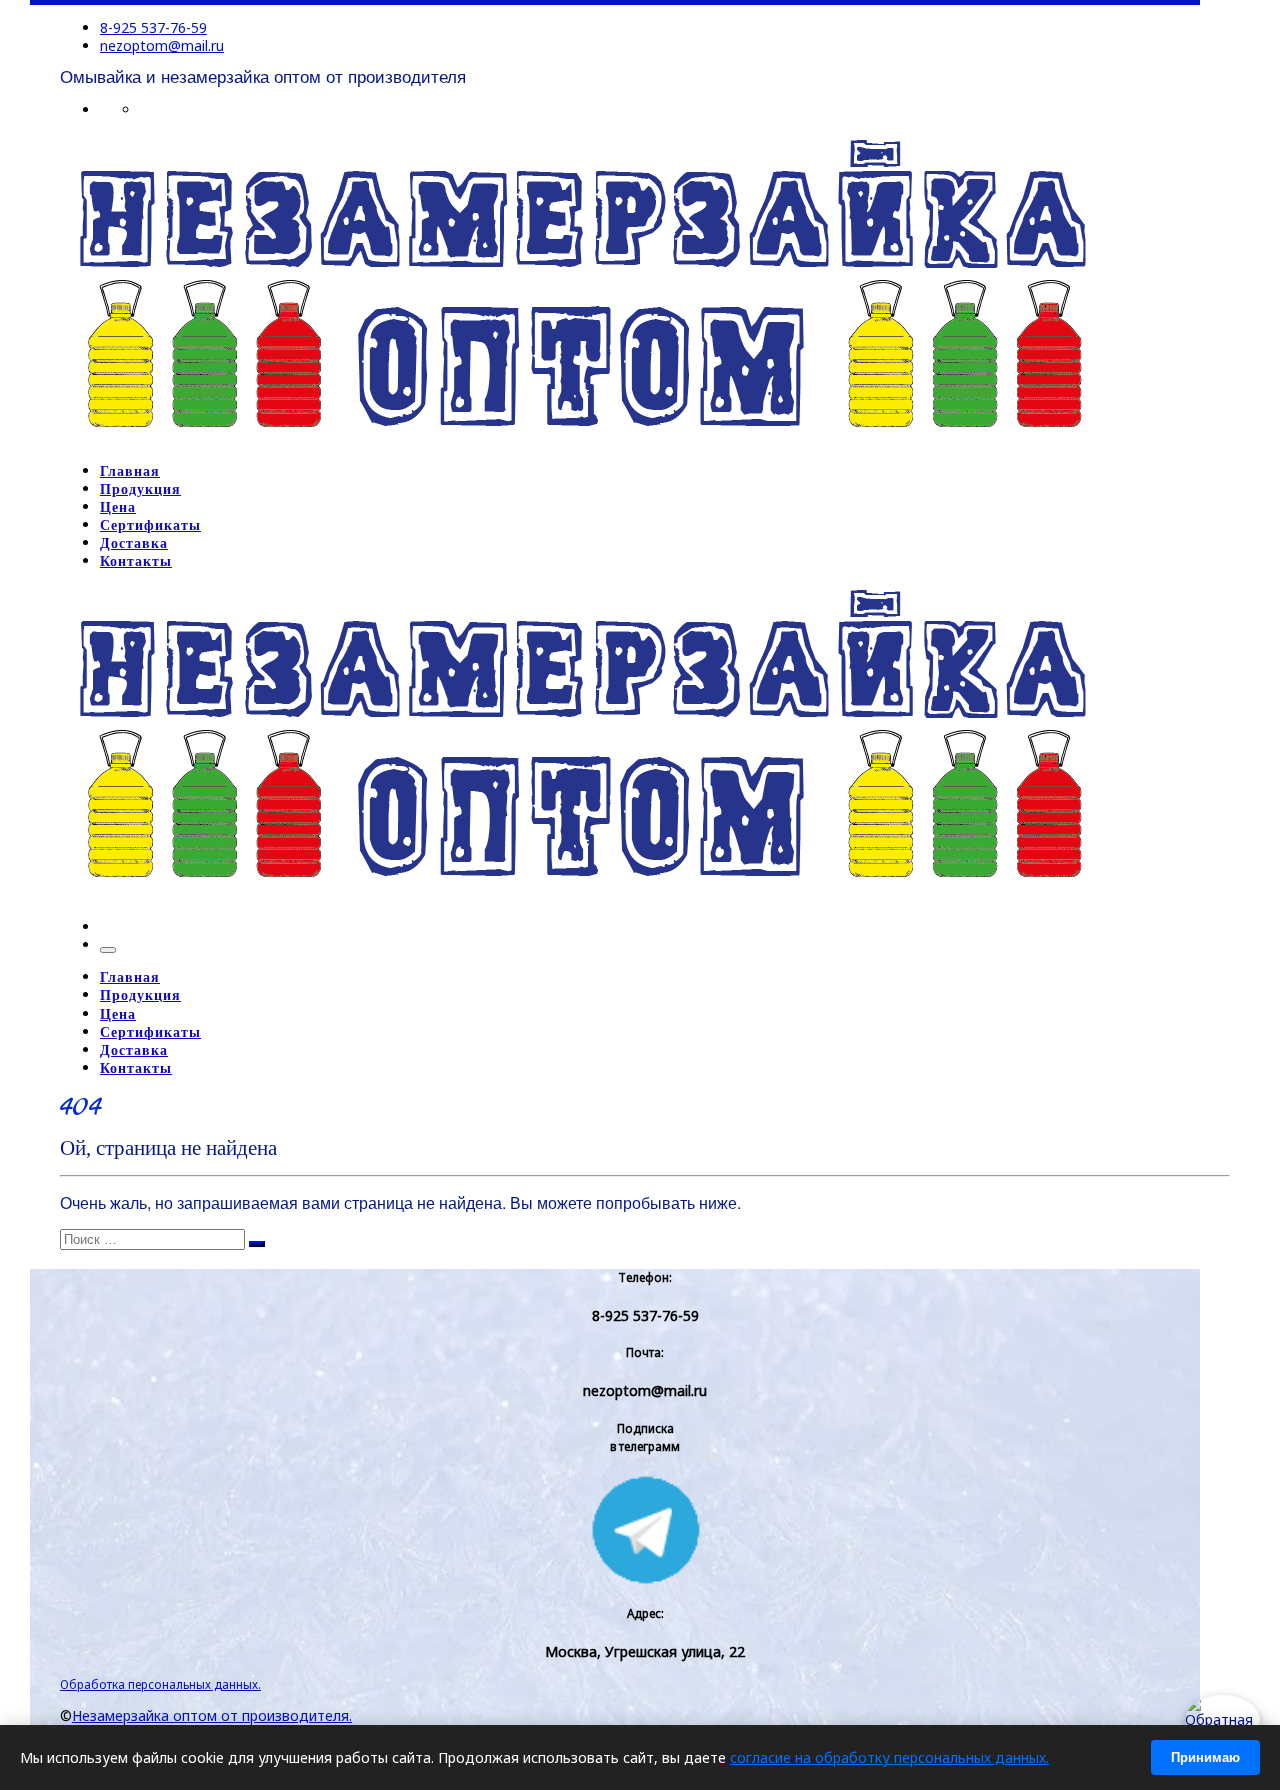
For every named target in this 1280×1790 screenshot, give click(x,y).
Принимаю (1205, 1757)
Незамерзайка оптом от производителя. (212, 1715)
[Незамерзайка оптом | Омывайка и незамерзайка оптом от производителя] (581, 439)
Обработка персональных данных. (160, 1684)
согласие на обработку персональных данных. (889, 1757)
